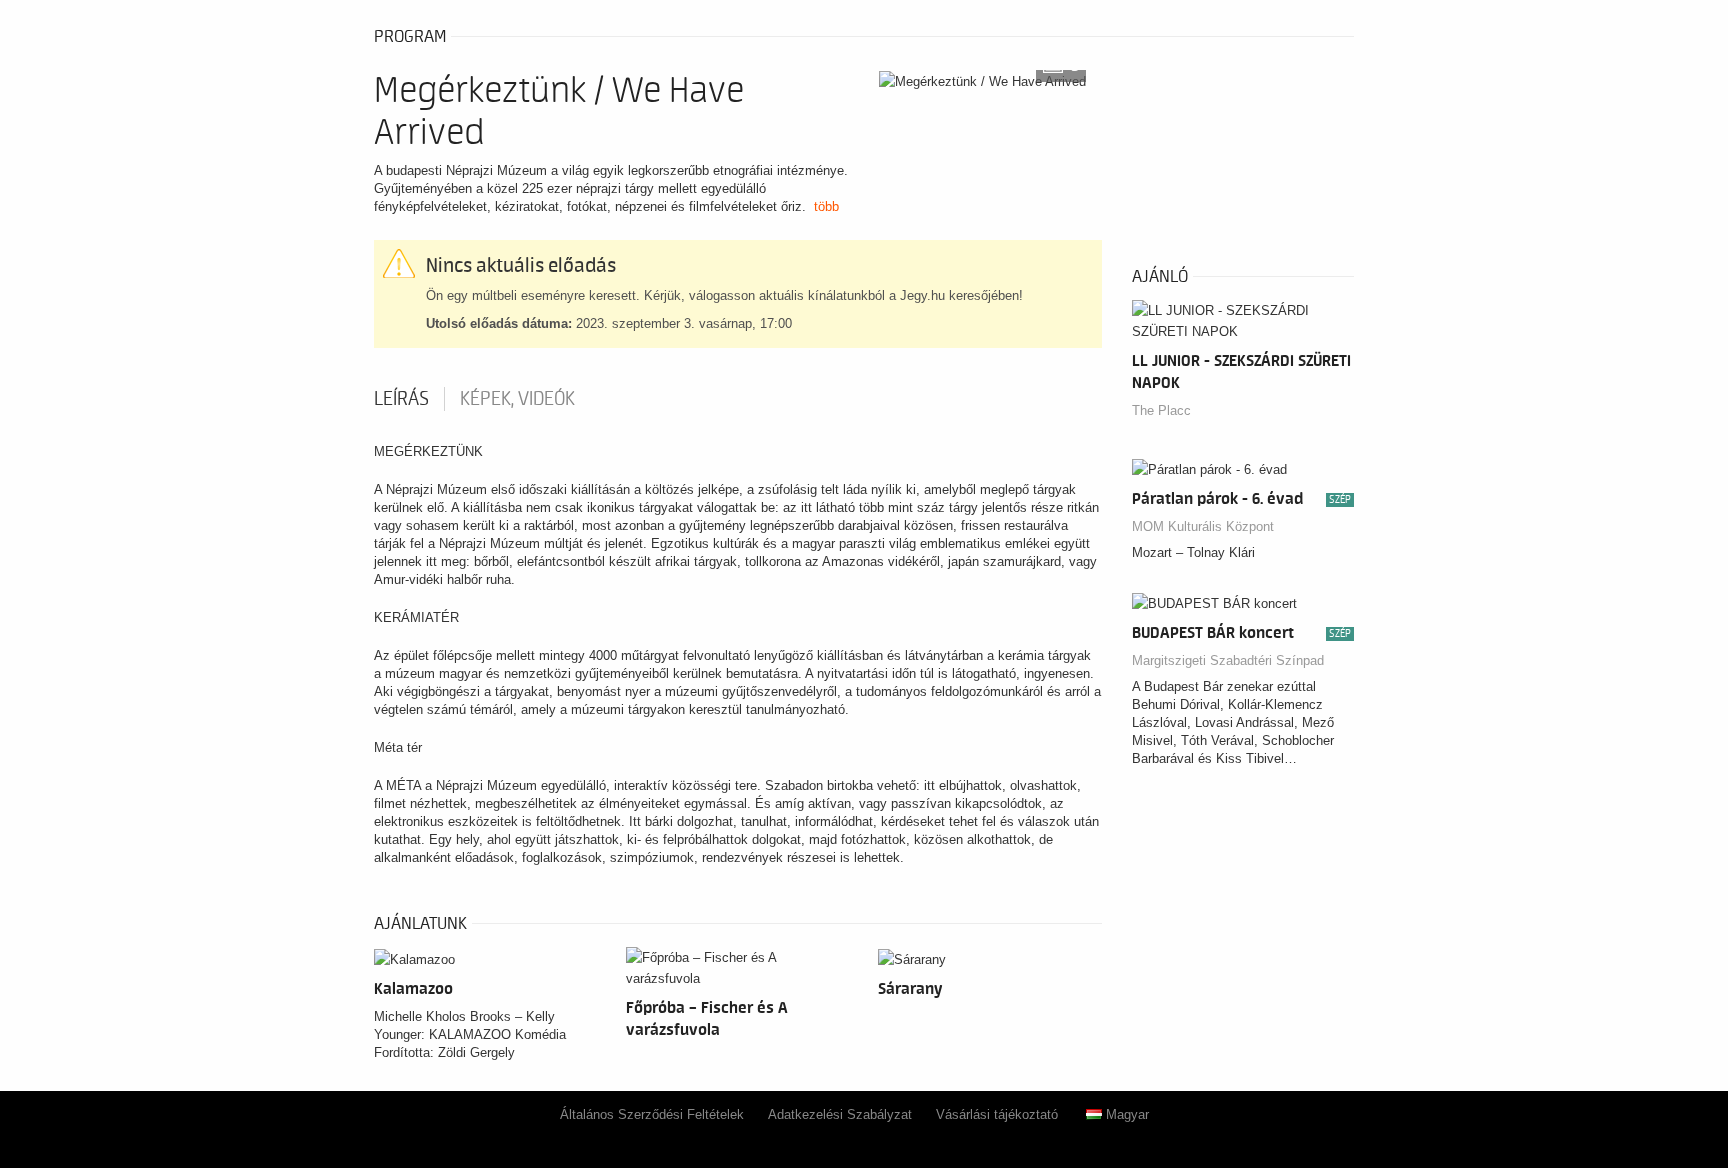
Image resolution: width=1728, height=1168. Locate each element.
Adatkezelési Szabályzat (840, 1114)
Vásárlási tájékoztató (997, 1114)
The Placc (1161, 410)
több (826, 206)
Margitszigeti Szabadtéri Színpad (1228, 660)
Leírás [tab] (401, 399)
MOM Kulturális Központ (1203, 526)
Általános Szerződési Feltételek (652, 1114)
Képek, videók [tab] (517, 399)
